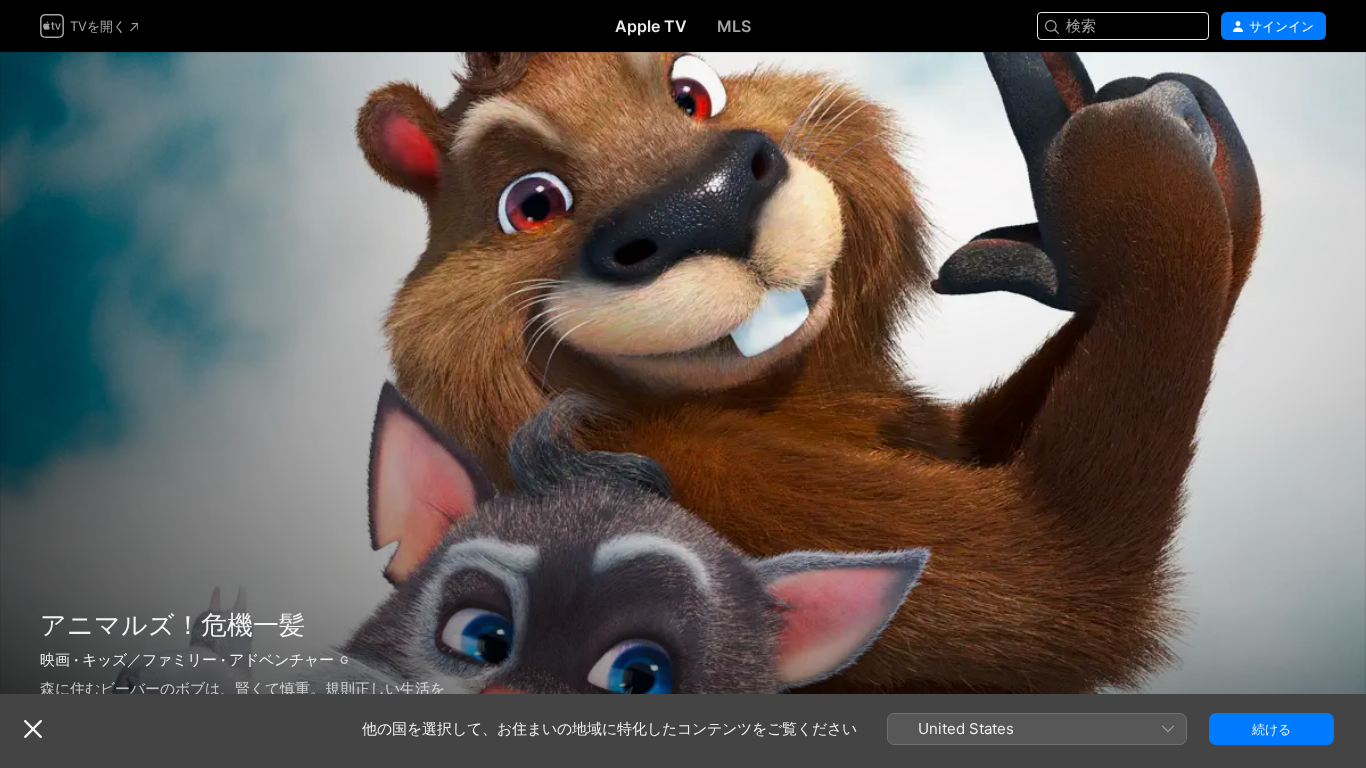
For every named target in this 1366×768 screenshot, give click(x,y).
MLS (734, 26)
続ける (1271, 729)
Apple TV (651, 26)
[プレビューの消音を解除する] (1312, 91)
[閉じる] (33, 729)
